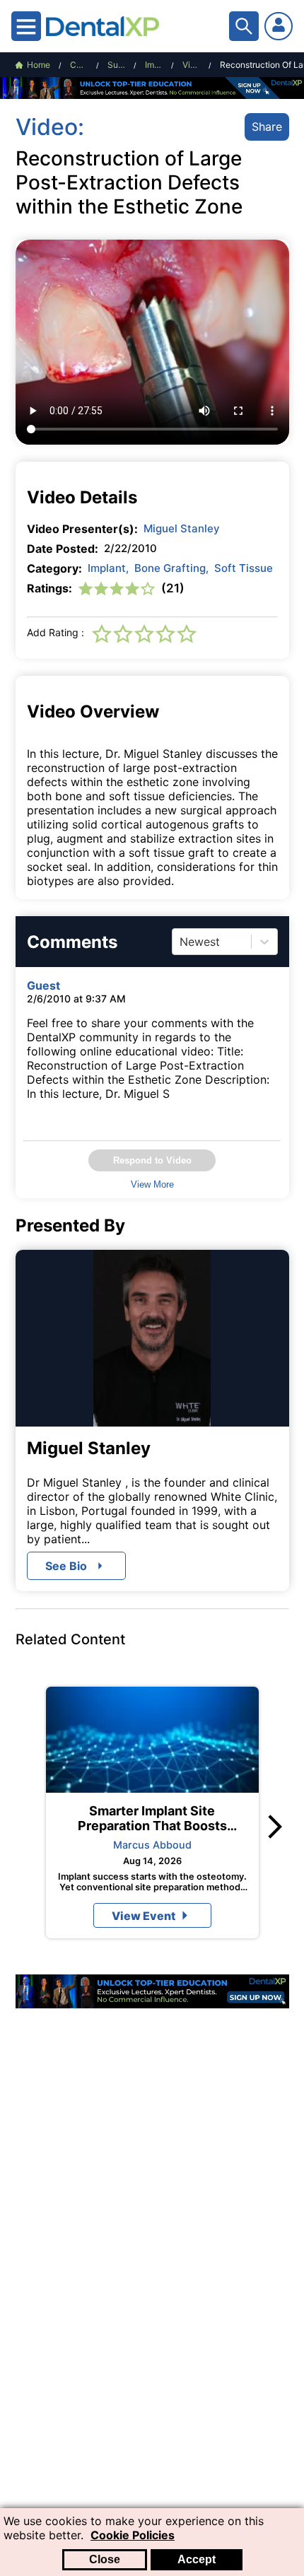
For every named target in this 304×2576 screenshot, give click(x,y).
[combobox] (181, 942)
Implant (108, 568)
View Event (144, 1916)
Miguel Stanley (182, 528)
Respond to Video (152, 1160)
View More (152, 1184)
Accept (197, 2559)
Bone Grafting (171, 568)
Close (105, 2559)
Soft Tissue (244, 568)
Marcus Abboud (152, 1845)
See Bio (66, 1566)
